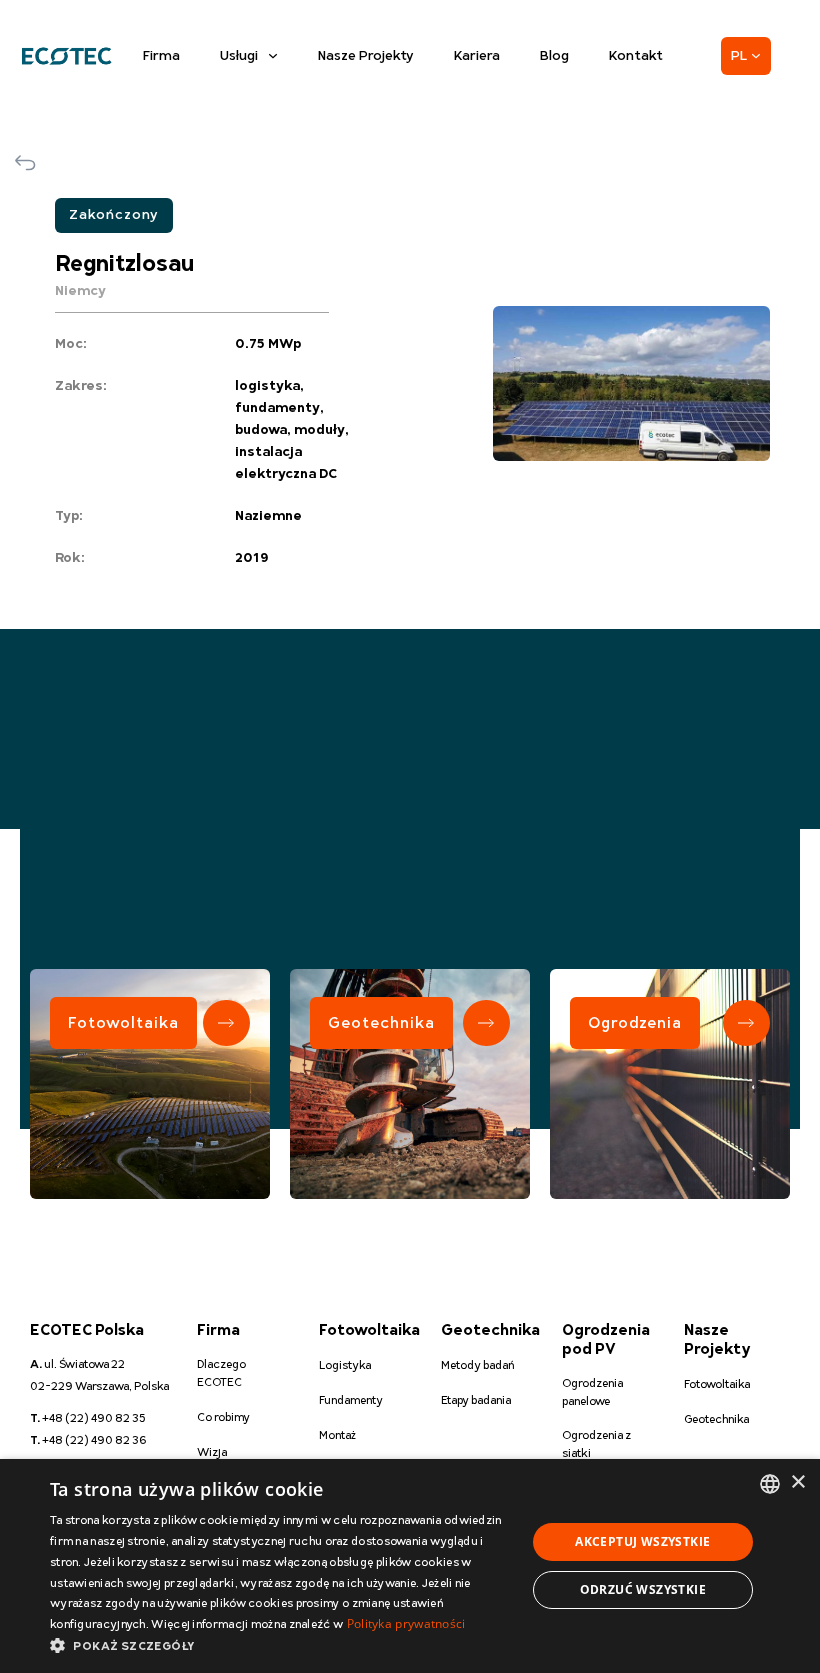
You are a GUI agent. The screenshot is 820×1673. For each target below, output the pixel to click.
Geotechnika (381, 1023)
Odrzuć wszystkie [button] (643, 1589)
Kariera (477, 56)
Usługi (239, 56)
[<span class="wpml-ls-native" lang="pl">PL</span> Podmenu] (756, 56)
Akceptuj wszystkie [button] (642, 1541)
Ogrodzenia (635, 1023)
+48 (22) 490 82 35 (88, 1418)
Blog (554, 56)
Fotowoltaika (123, 1023)
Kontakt (636, 56)
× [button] (797, 1482)
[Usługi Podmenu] (273, 56)
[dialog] (410, 1566)
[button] (281, 1646)
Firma (161, 56)
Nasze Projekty (366, 56)
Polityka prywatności (406, 1623)
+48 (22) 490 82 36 (88, 1440)
